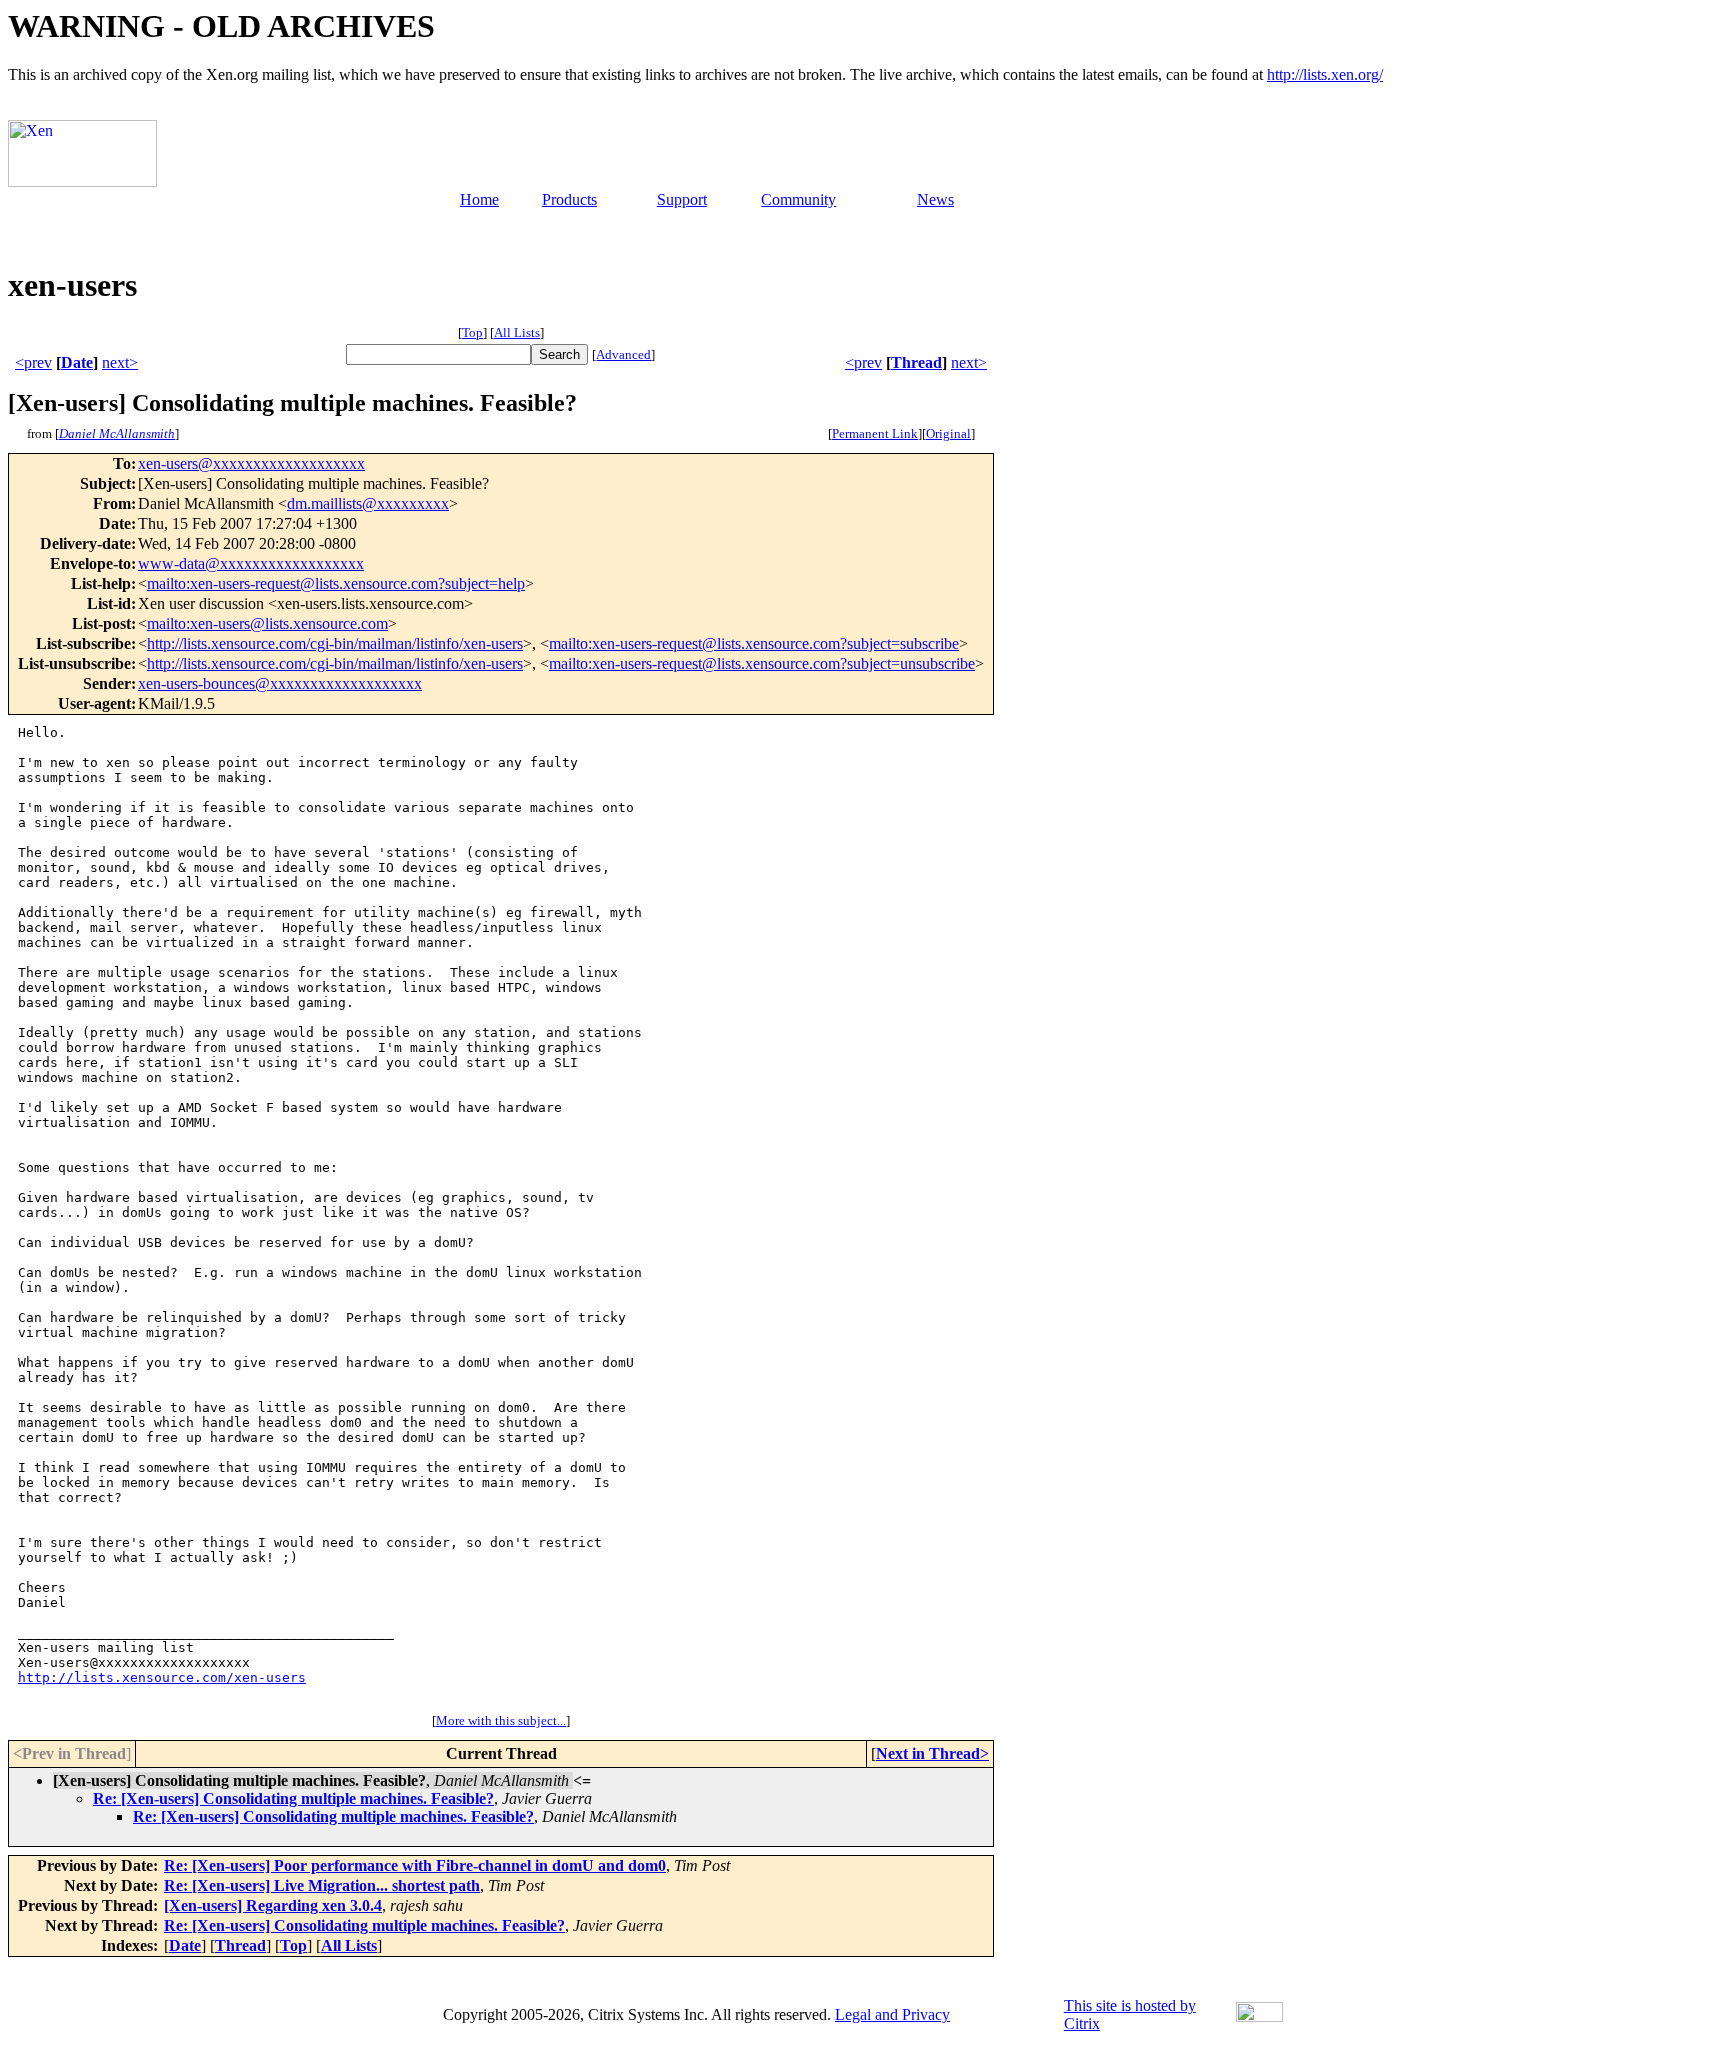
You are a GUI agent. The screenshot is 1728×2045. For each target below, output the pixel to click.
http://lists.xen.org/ (1325, 74)
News (935, 199)
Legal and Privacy (892, 2014)
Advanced (623, 354)
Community (798, 199)
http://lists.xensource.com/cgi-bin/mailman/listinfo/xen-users (335, 643)
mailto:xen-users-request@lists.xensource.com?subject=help (336, 583)
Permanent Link (875, 433)
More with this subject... (501, 1720)
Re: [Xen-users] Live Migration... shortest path (322, 1885)
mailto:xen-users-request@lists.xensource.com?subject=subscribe (754, 643)
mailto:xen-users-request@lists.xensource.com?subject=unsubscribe (762, 663)
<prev (33, 362)
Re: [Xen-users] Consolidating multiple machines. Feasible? (293, 1798)
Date (77, 362)
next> (120, 362)
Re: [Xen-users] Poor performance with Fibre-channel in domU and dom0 (415, 1865)
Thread (916, 362)
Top (472, 332)
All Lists (517, 332)
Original (948, 433)
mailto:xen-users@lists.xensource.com (267, 623)
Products (569, 199)
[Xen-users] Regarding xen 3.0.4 (273, 1905)
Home (479, 199)
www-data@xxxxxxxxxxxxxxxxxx (251, 563)
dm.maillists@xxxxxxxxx (368, 503)
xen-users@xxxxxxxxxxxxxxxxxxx (251, 463)
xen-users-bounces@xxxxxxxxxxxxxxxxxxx (280, 683)
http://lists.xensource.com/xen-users (162, 1677)
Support (682, 199)
